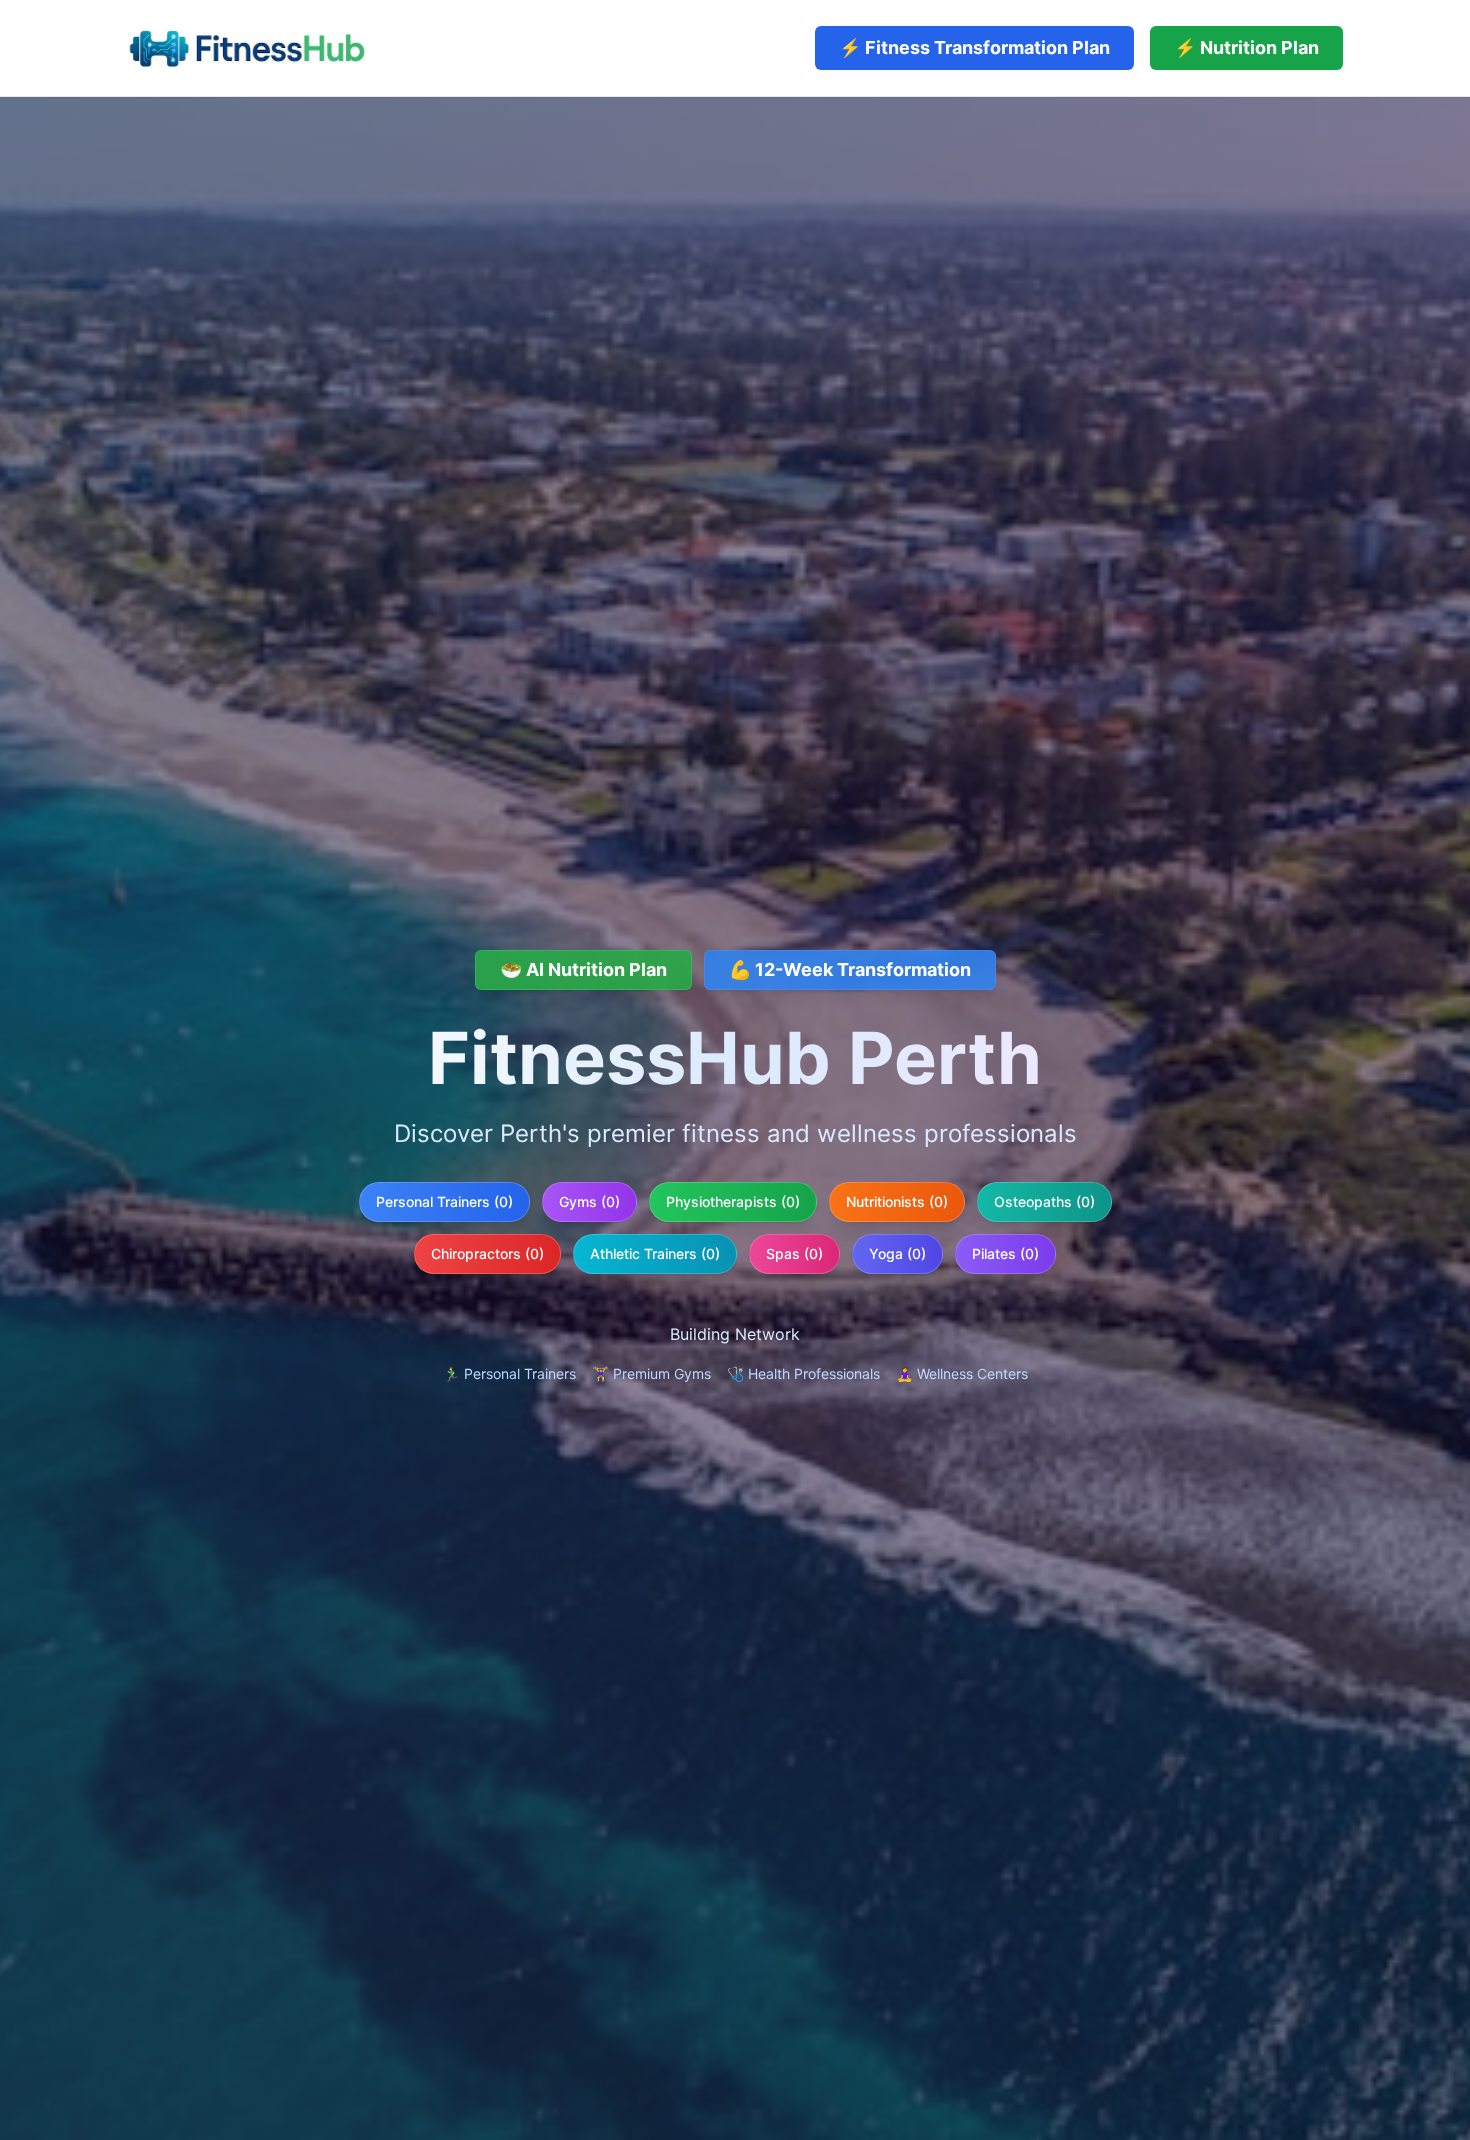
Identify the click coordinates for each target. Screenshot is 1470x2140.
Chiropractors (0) (487, 1253)
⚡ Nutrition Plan (1246, 47)
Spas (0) (794, 1253)
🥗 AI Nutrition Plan (583, 969)
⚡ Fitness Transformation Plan (974, 47)
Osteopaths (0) (1044, 1201)
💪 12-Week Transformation (850, 969)
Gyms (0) (589, 1201)
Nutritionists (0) (897, 1201)
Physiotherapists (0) (733, 1201)
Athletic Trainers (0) (655, 1253)
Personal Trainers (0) (444, 1201)
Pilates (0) (1005, 1253)
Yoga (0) (897, 1253)
